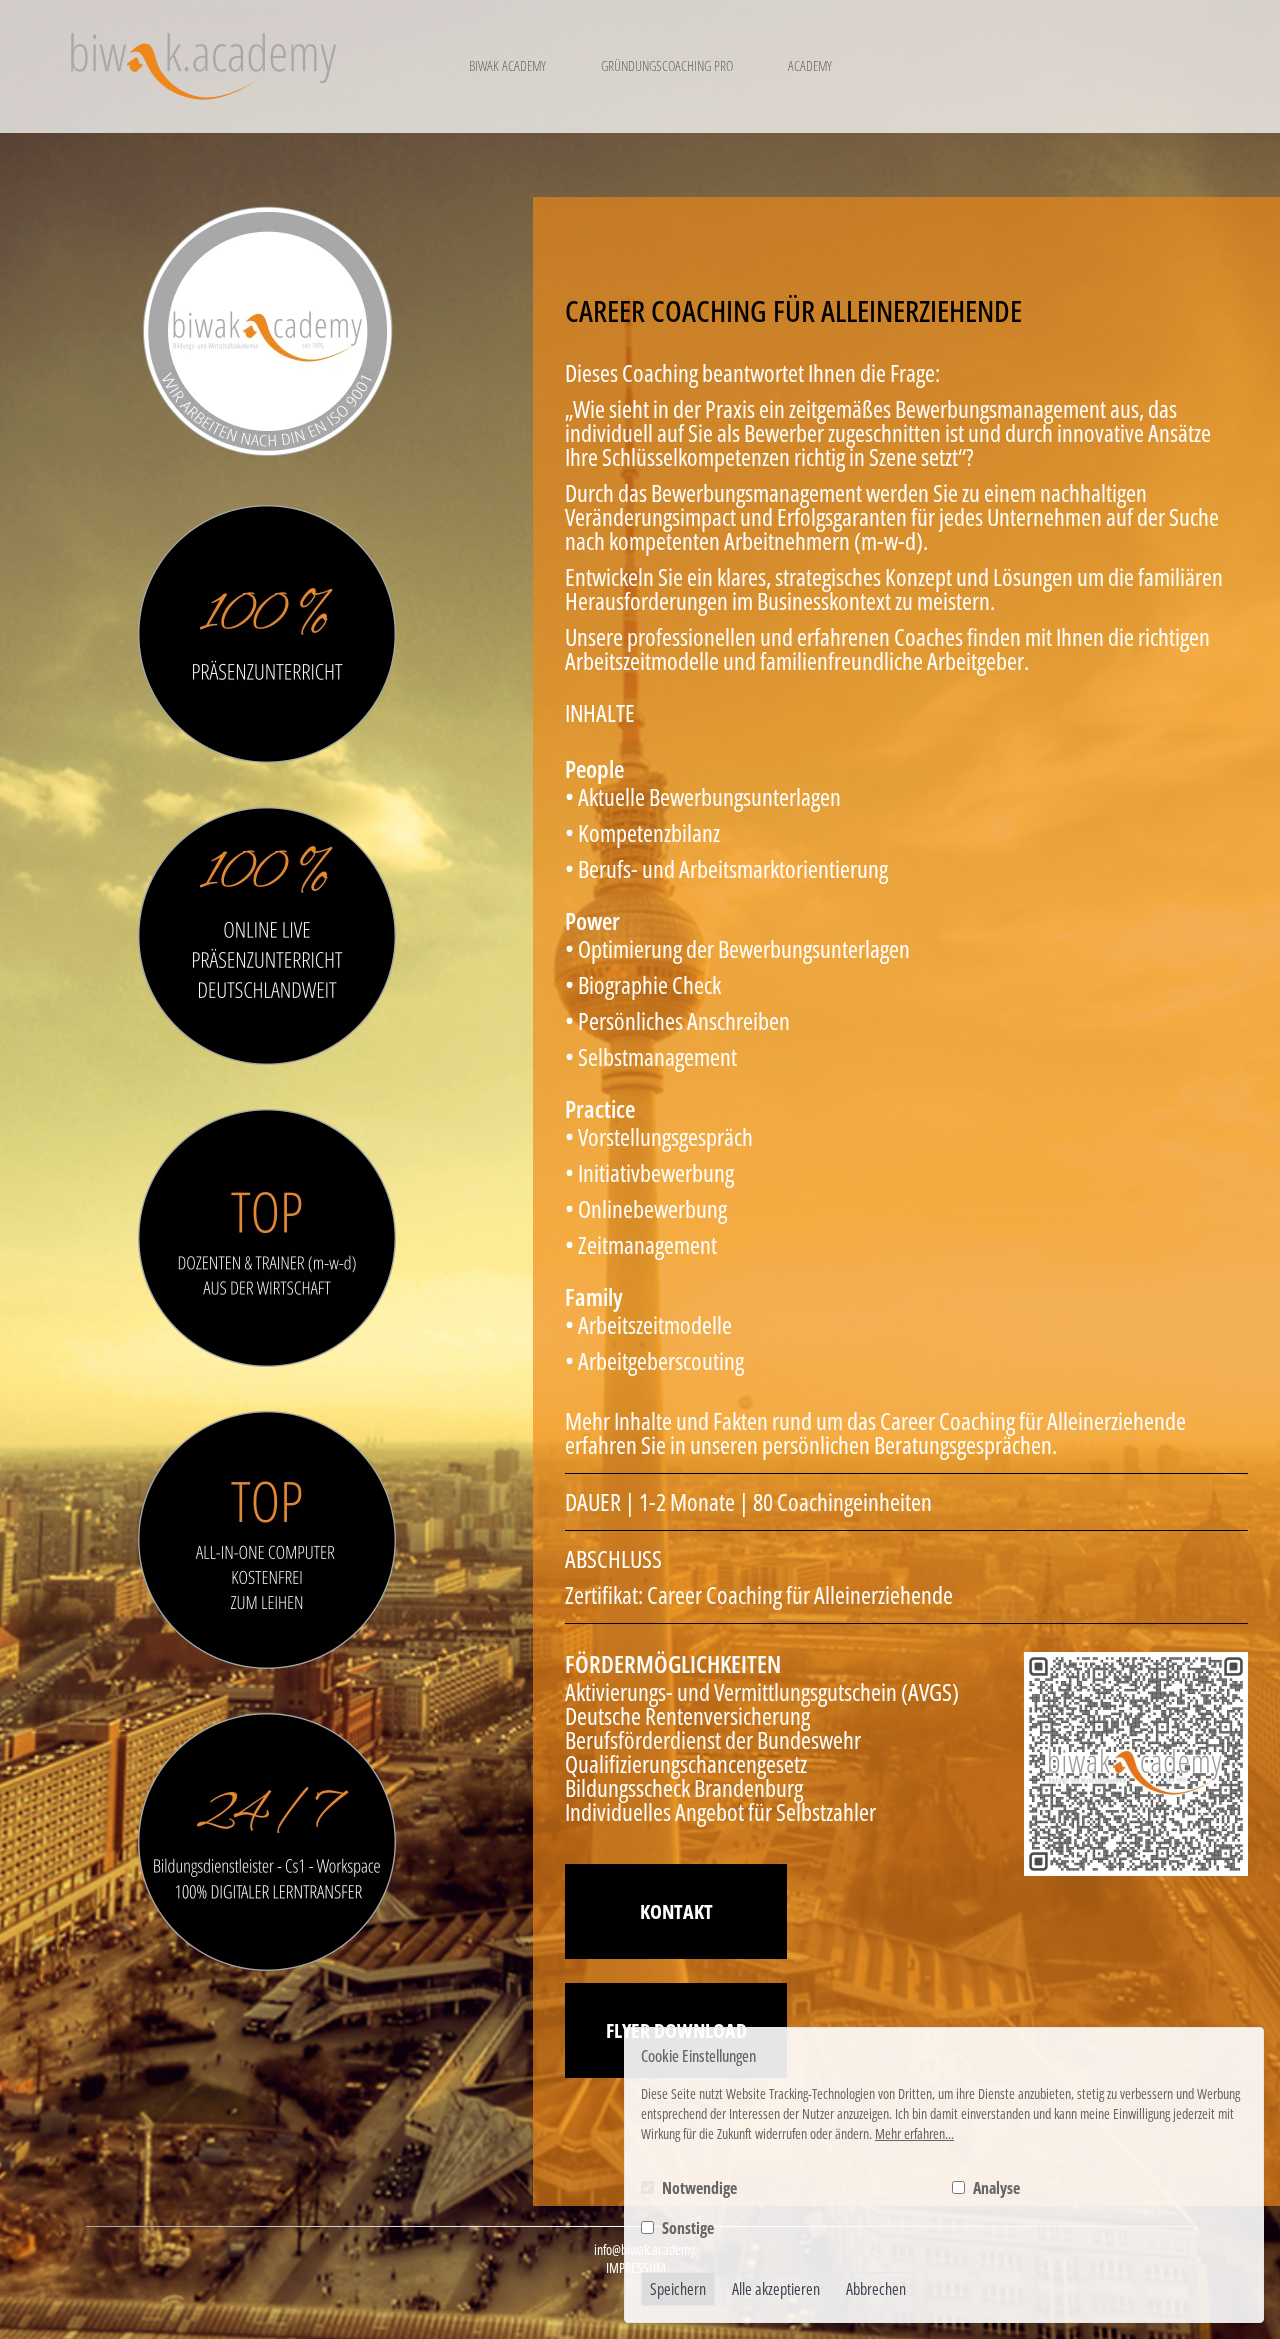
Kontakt (676, 1911)
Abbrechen (876, 2289)
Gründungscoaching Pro (667, 65)
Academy (810, 65)
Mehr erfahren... (914, 2133)
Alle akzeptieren (776, 2289)
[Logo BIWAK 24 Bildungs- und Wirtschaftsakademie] (203, 66)
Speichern (678, 2289)
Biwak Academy (507, 65)
